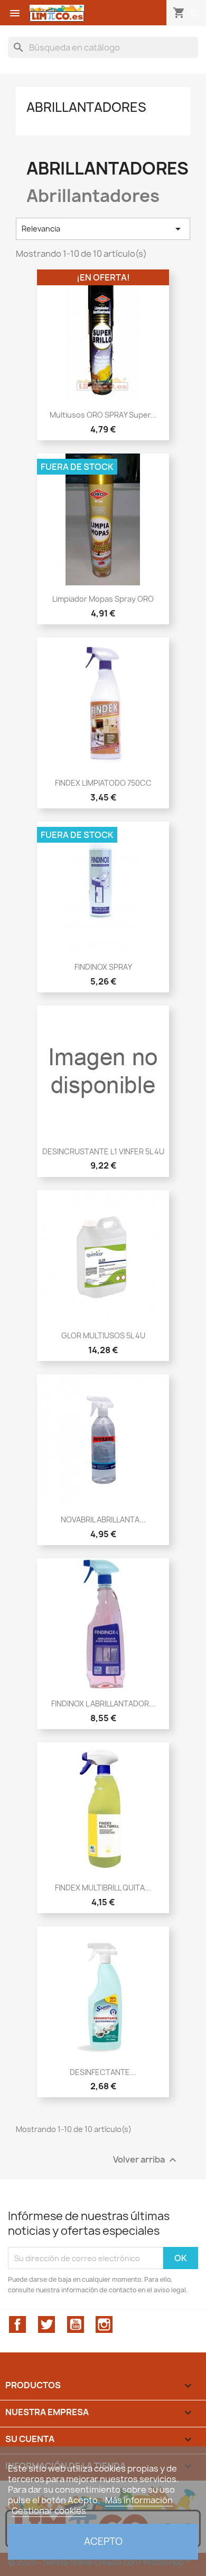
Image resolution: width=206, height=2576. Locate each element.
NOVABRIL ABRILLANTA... (103, 1519)
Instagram (104, 2324)
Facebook (17, 2324)
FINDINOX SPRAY (103, 967)
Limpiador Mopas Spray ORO (103, 599)
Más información (139, 2500)
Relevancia (103, 229)
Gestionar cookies (49, 2511)
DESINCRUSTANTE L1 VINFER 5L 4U (103, 1151)
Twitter (46, 2324)
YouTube (76, 2324)
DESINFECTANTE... (103, 2072)
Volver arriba (146, 2160)
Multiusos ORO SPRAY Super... (103, 415)
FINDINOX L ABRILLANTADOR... (103, 1704)
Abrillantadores (86, 107)
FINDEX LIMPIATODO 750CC (103, 783)
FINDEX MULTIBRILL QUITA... (103, 1888)
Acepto (103, 2541)
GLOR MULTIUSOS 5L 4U (103, 1335)
